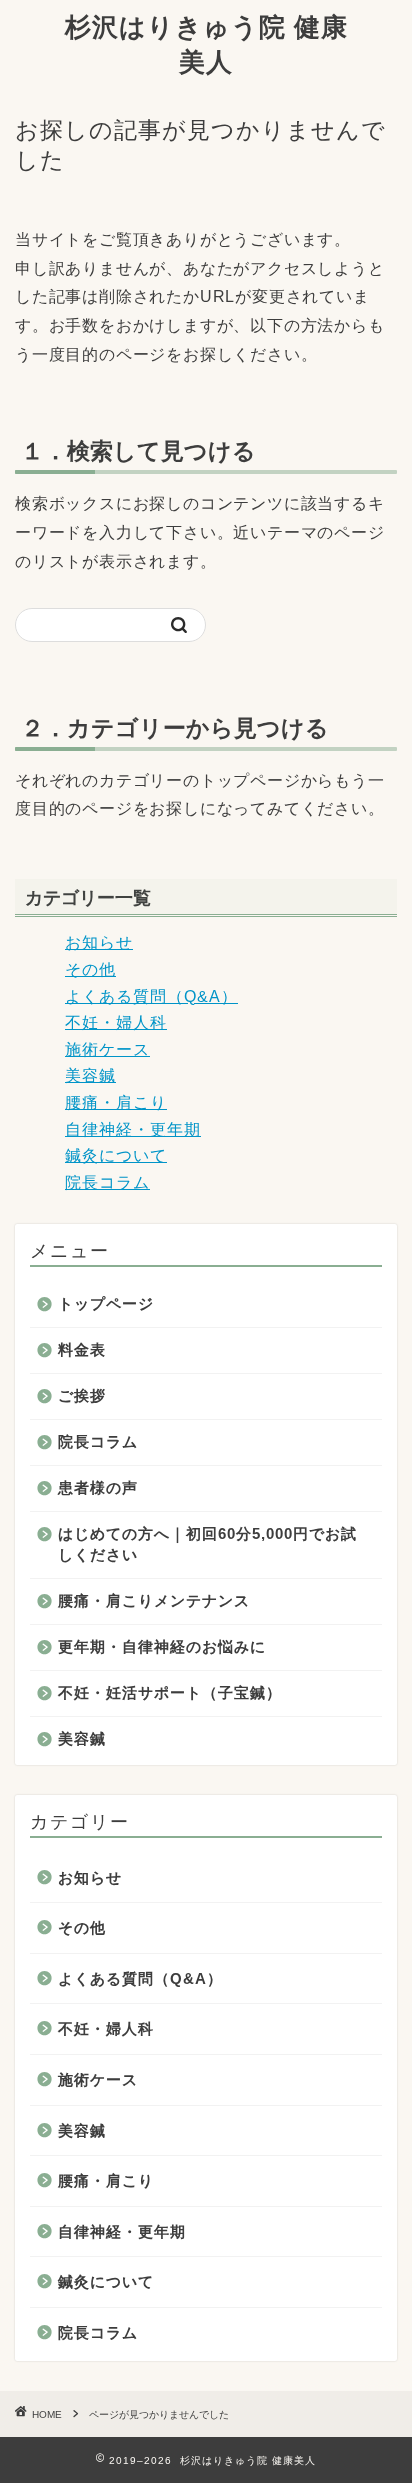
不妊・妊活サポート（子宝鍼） (170, 1692)
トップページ (106, 1303)
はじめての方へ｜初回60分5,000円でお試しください (207, 1544)
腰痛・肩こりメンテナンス (154, 1600)
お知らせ (99, 942)
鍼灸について (116, 1155)
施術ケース (107, 1049)
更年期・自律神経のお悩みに (162, 1646)
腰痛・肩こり (116, 1102)
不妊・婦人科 (116, 1022)
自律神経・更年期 (133, 1129)
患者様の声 (98, 1487)
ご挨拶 (82, 1395)
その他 (90, 969)
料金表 (82, 1349)
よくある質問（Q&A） (151, 996)
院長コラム (107, 1182)
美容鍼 (90, 1075)
